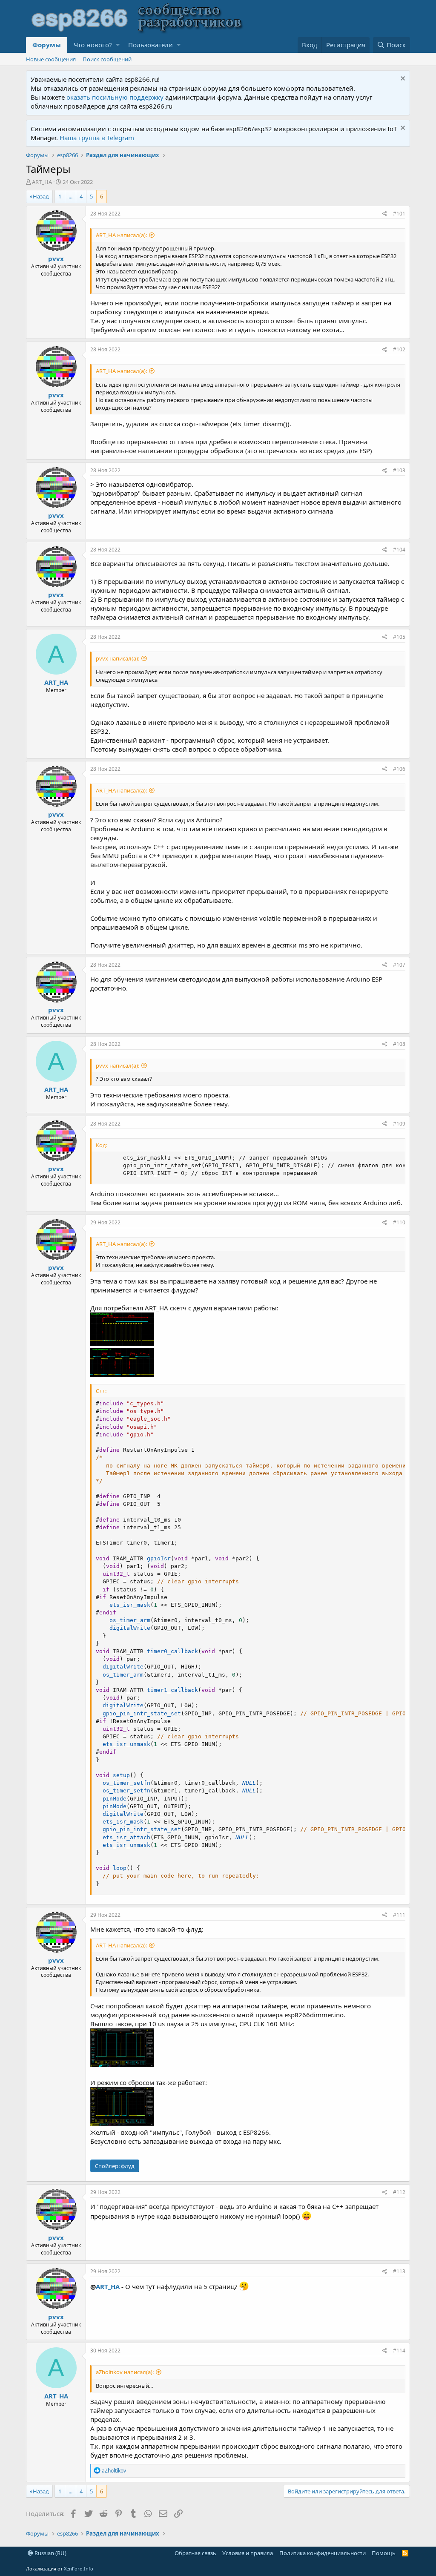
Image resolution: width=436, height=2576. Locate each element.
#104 (399, 550)
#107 (399, 965)
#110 (399, 1222)
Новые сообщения (51, 59)
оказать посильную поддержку (115, 97)
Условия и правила (248, 2553)
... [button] (70, 196)
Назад (41, 196)
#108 (399, 1044)
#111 (399, 1915)
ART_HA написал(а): (121, 235)
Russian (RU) (50, 2553)
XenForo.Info (79, 2569)
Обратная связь (195, 2553)
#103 (399, 470)
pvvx (56, 258)
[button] (118, 45)
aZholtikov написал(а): (125, 2372)
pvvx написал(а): (118, 658)
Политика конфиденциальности (323, 2553)
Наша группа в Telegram (97, 138)
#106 (399, 769)
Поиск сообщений (107, 59)
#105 (399, 637)
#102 (399, 349)
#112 (399, 2192)
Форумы (47, 45)
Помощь (384, 2553)
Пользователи (151, 45)
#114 (399, 2351)
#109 (399, 1124)
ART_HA (42, 182)
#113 (399, 2271)
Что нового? (93, 45)
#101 (399, 214)
